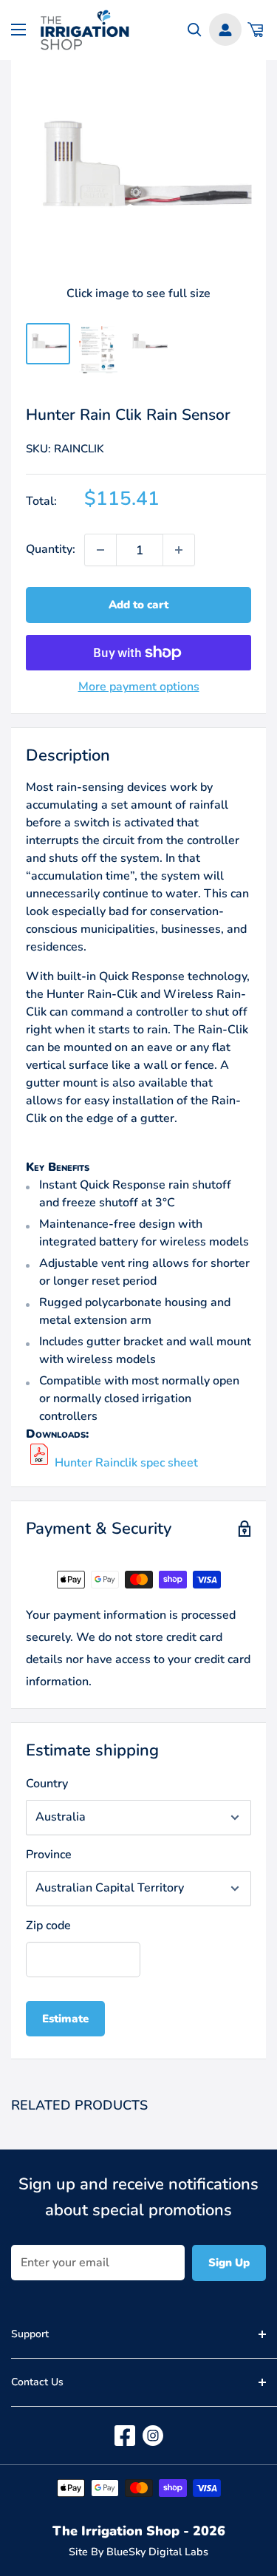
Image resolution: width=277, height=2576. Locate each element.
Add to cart (138, 605)
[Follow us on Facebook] (125, 2436)
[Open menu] (18, 30)
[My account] (225, 30)
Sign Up (229, 2263)
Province (49, 1855)
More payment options (139, 687)
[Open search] (195, 30)
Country (47, 1784)
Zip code (48, 1926)
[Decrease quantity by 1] (100, 550)
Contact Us (37, 2382)
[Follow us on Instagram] (153, 2436)
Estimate (65, 2019)
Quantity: (51, 549)
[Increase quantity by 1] (179, 550)
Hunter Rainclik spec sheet (126, 1463)
